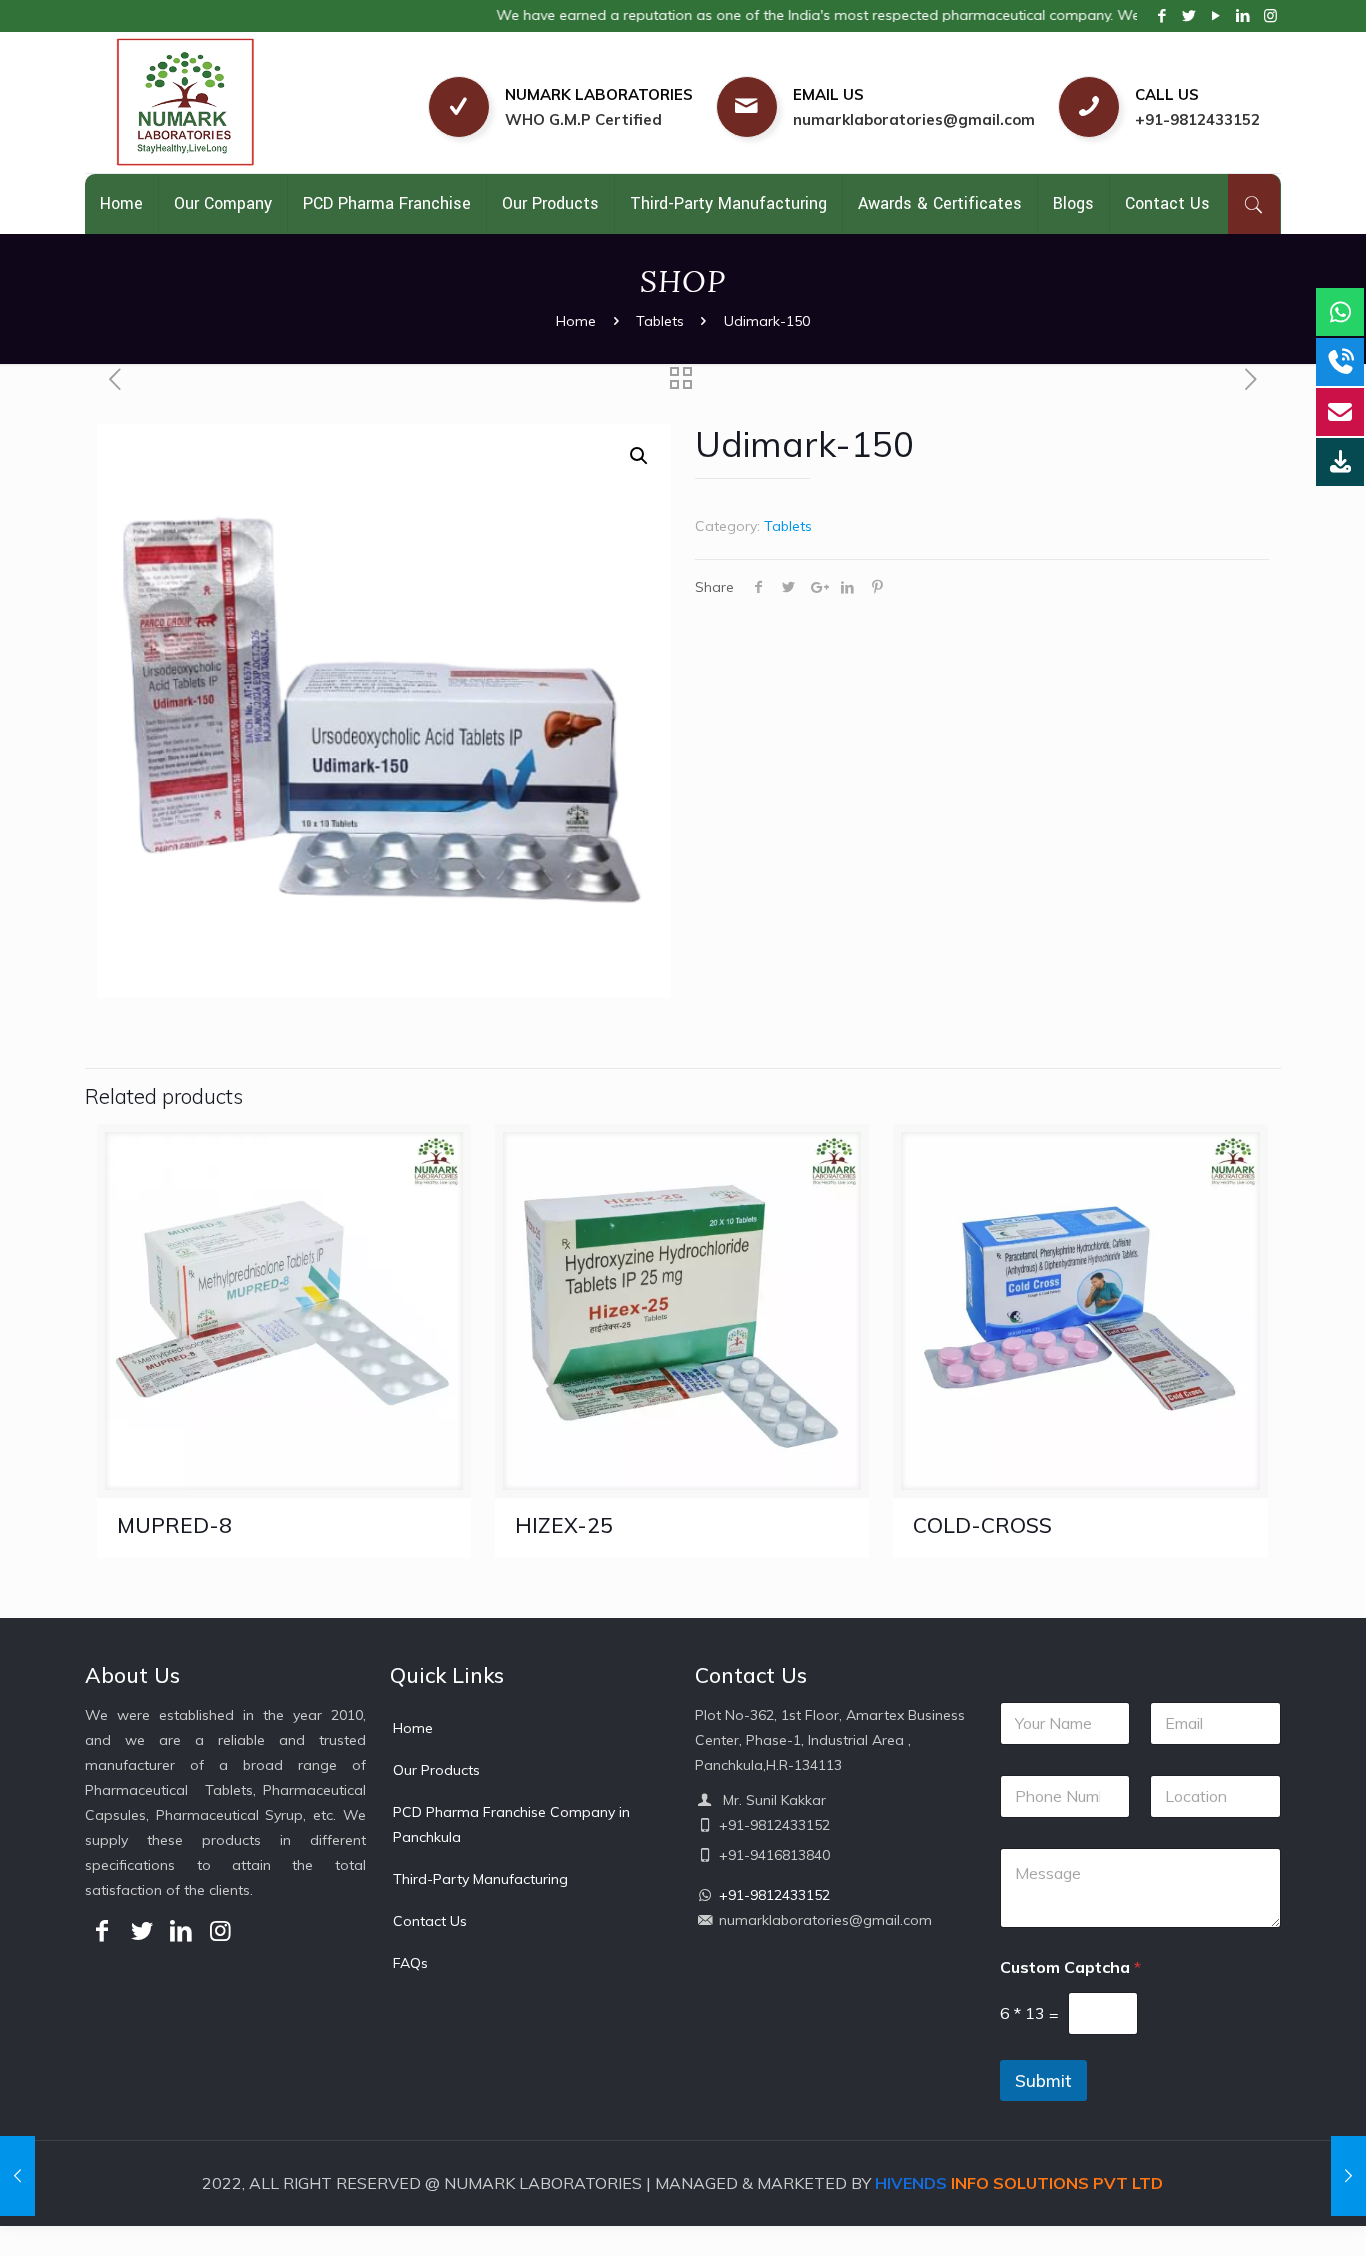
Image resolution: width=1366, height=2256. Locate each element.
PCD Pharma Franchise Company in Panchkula (511, 1824)
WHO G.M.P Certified (583, 119)
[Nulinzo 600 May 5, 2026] (1348, 2176)
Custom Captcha (1070, 1967)
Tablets (660, 321)
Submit (1043, 2080)
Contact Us (430, 1921)
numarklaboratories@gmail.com (914, 119)
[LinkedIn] (1243, 15)
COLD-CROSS (982, 1525)
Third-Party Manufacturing (480, 1879)
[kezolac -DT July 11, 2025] (17, 2176)
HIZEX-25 (564, 1525)
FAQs (410, 1963)
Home (576, 321)
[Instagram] (1270, 15)
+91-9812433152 (1197, 119)
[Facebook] (1162, 15)
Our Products (436, 1770)
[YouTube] (1216, 15)
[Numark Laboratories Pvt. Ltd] (231, 102)
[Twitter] (1189, 15)
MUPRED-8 (174, 1525)
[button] (639, 456)
